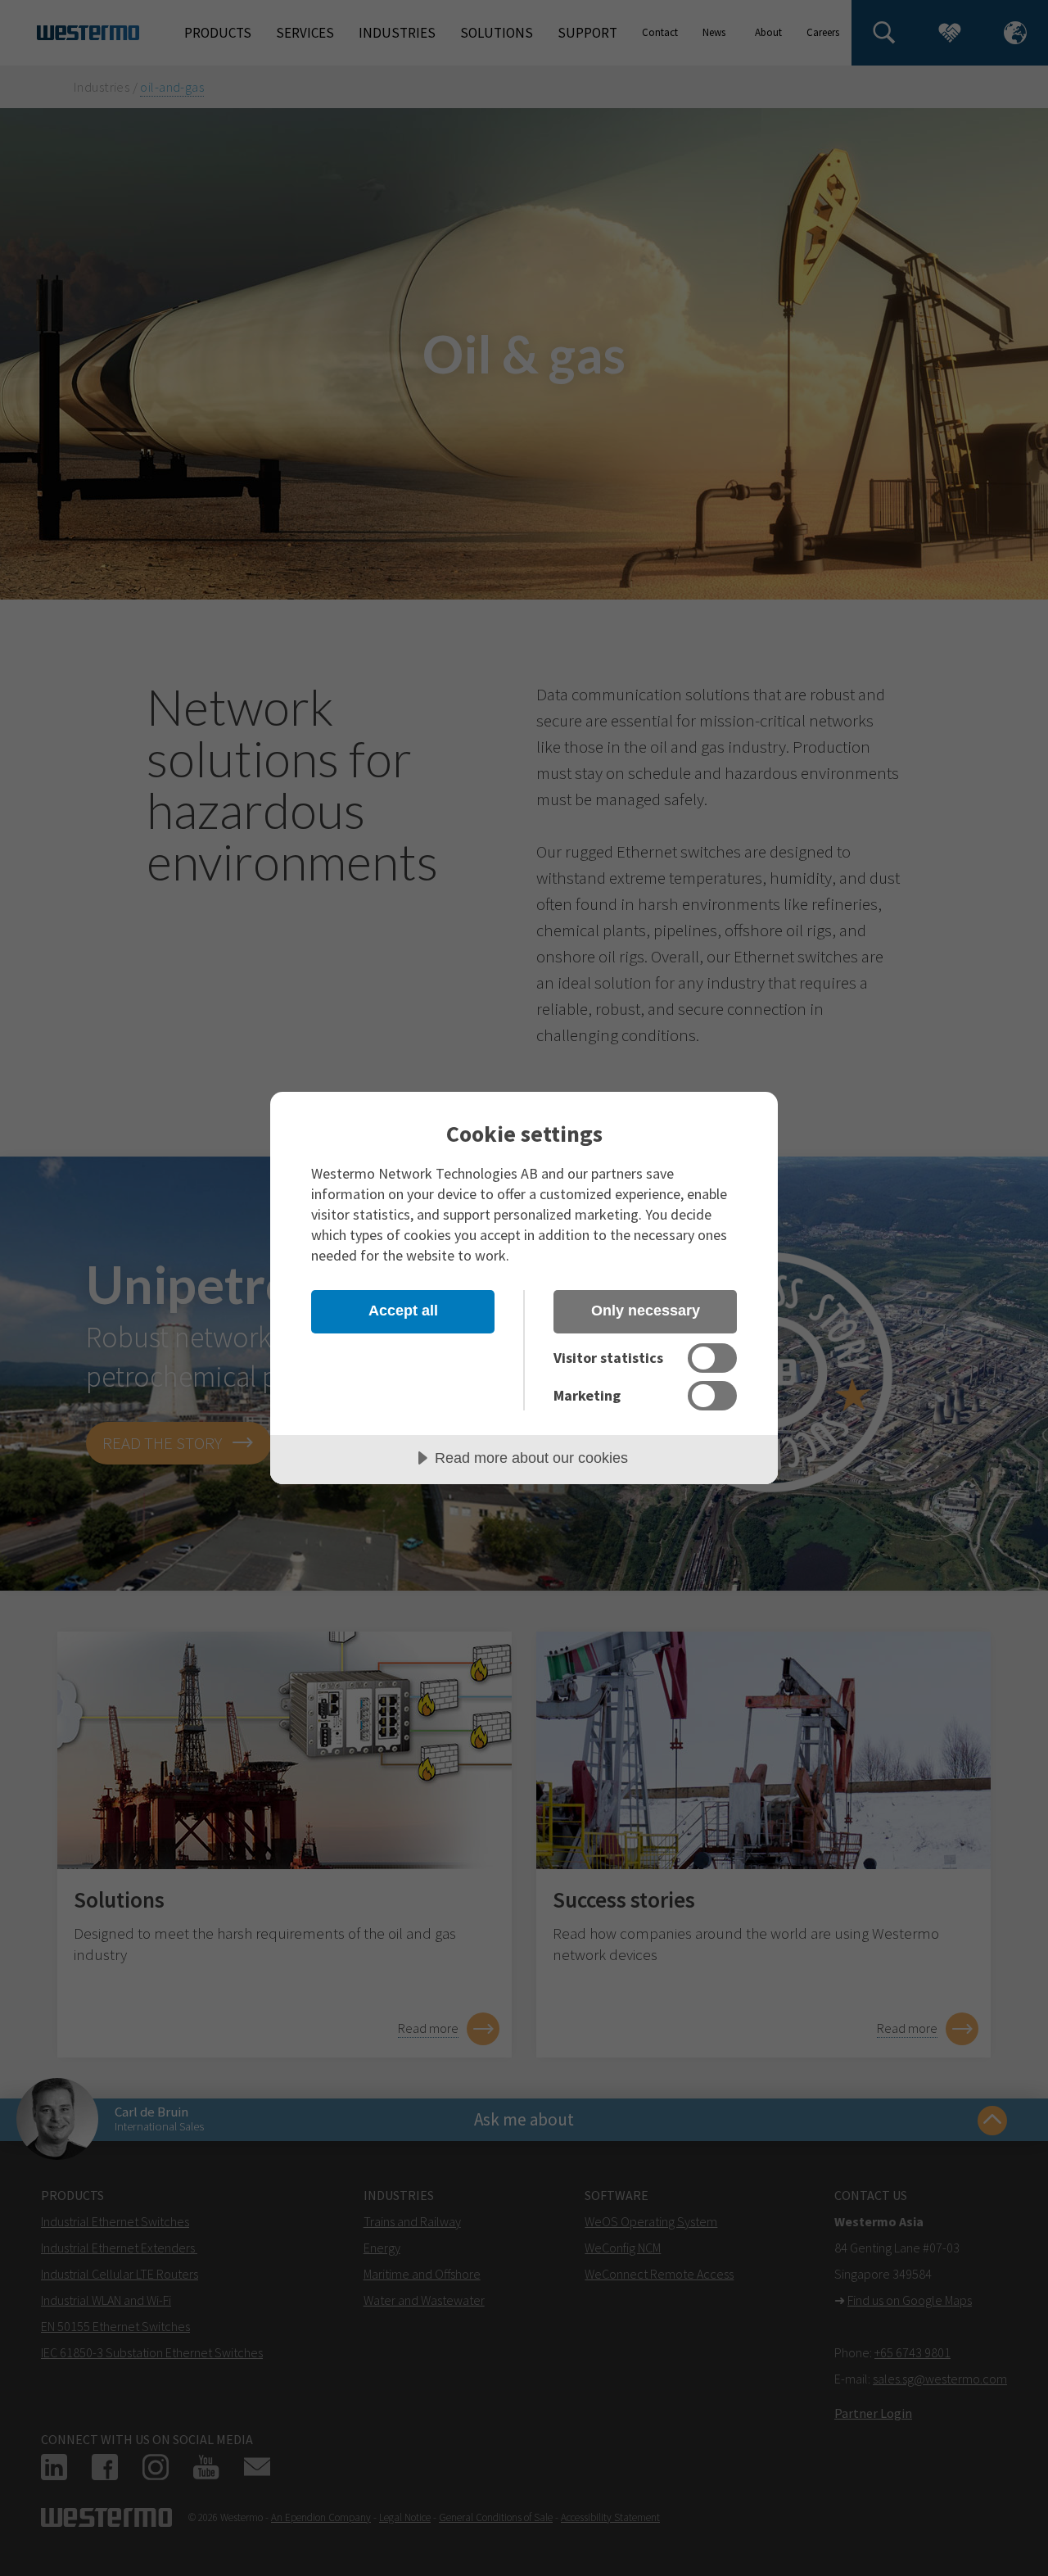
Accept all (403, 1311)
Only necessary (646, 1311)
